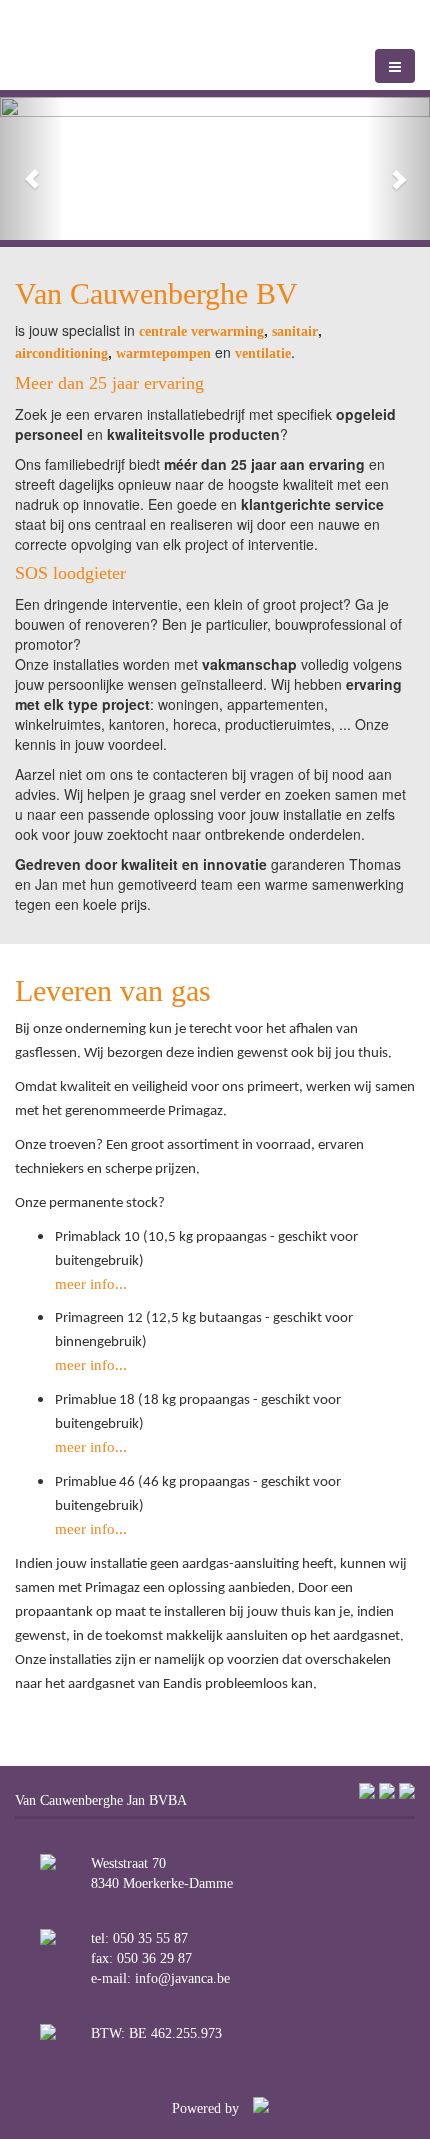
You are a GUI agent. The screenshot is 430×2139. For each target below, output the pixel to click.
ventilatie (263, 353)
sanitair (295, 331)
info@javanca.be (182, 1978)
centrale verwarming (201, 331)
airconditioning (61, 353)
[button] (32, 168)
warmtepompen (163, 353)
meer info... (91, 1284)
